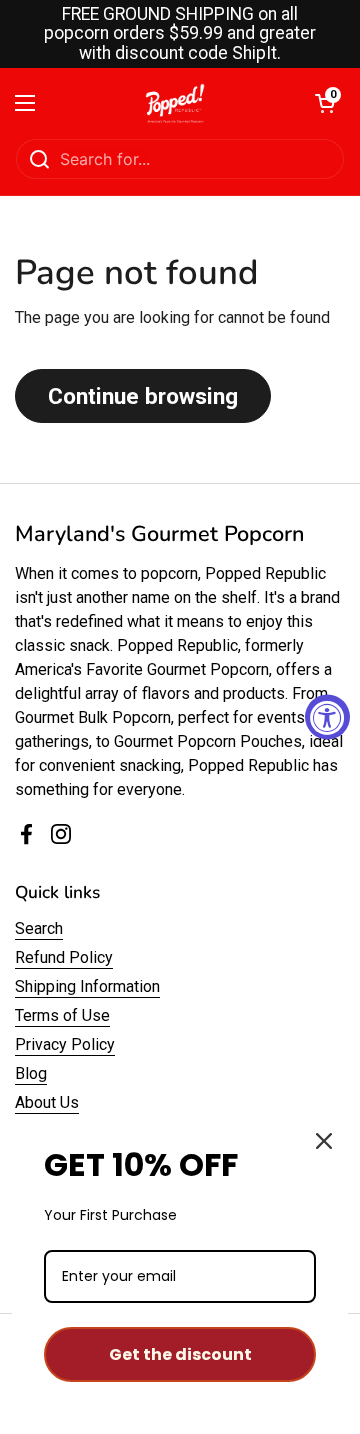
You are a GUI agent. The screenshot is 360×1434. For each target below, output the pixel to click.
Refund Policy (64, 957)
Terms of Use (62, 1015)
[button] (325, 103)
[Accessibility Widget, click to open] (327, 717)
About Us (47, 1102)
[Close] (324, 1141)
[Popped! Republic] (175, 103)
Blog (31, 1073)
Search (39, 928)
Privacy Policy (65, 1044)
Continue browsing (143, 396)
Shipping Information (87, 986)
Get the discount (180, 1354)
